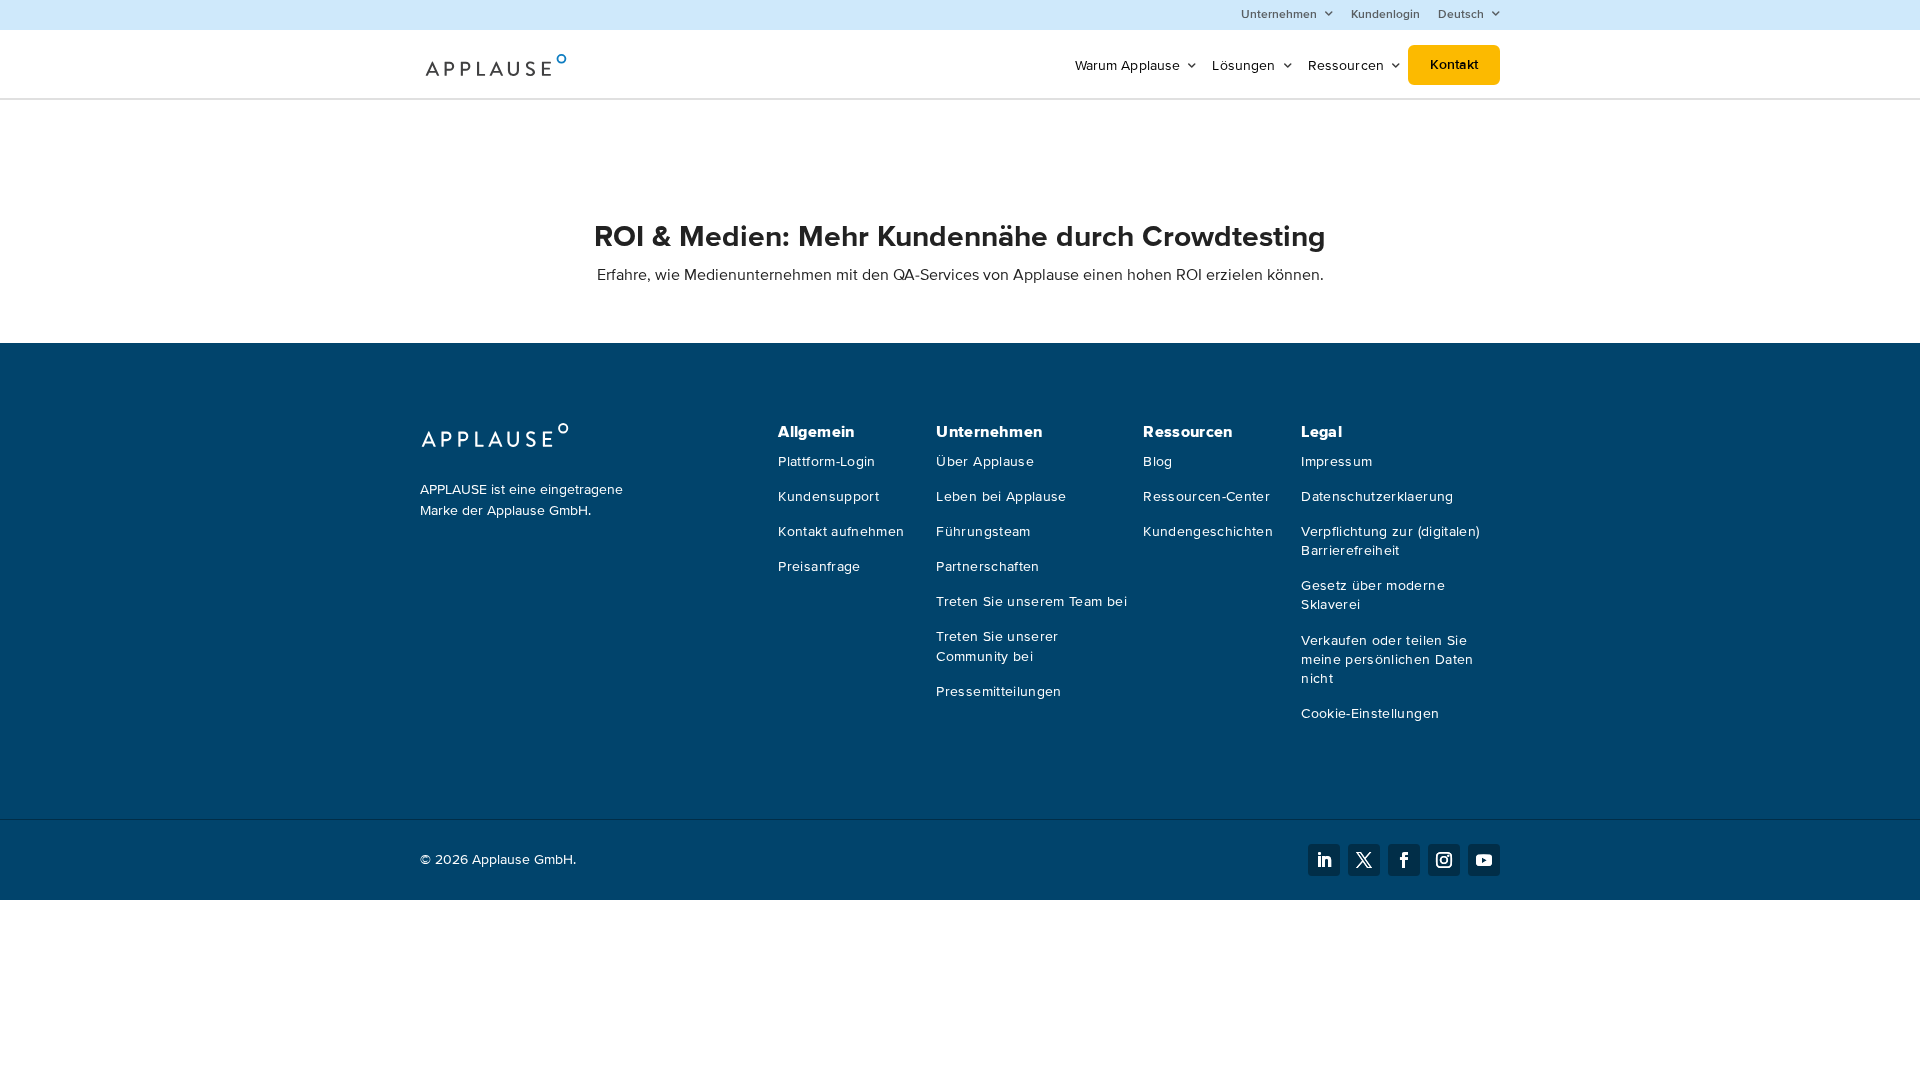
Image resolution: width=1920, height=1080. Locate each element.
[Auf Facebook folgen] (1404, 860)
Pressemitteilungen (998, 691)
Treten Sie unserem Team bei (1031, 601)
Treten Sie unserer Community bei (997, 646)
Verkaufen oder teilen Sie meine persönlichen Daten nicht (1387, 659)
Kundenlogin (1385, 14)
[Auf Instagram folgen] (1444, 860)
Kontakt (1454, 64)
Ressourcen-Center (1206, 496)
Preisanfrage (819, 566)
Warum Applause (1128, 65)
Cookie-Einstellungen (1370, 713)
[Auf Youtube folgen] (1484, 860)
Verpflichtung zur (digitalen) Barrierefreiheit (1390, 541)
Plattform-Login (826, 461)
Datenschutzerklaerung (1377, 496)
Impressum (1336, 461)
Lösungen (1243, 65)
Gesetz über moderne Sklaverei (1373, 595)
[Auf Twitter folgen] (1364, 860)
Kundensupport (828, 496)
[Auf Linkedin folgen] (1324, 860)
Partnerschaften (987, 566)
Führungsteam (983, 531)
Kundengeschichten (1208, 531)
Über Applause (985, 461)
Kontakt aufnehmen (841, 531)
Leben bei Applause (1001, 496)
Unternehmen (1279, 14)
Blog (1157, 461)
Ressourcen (1346, 65)
